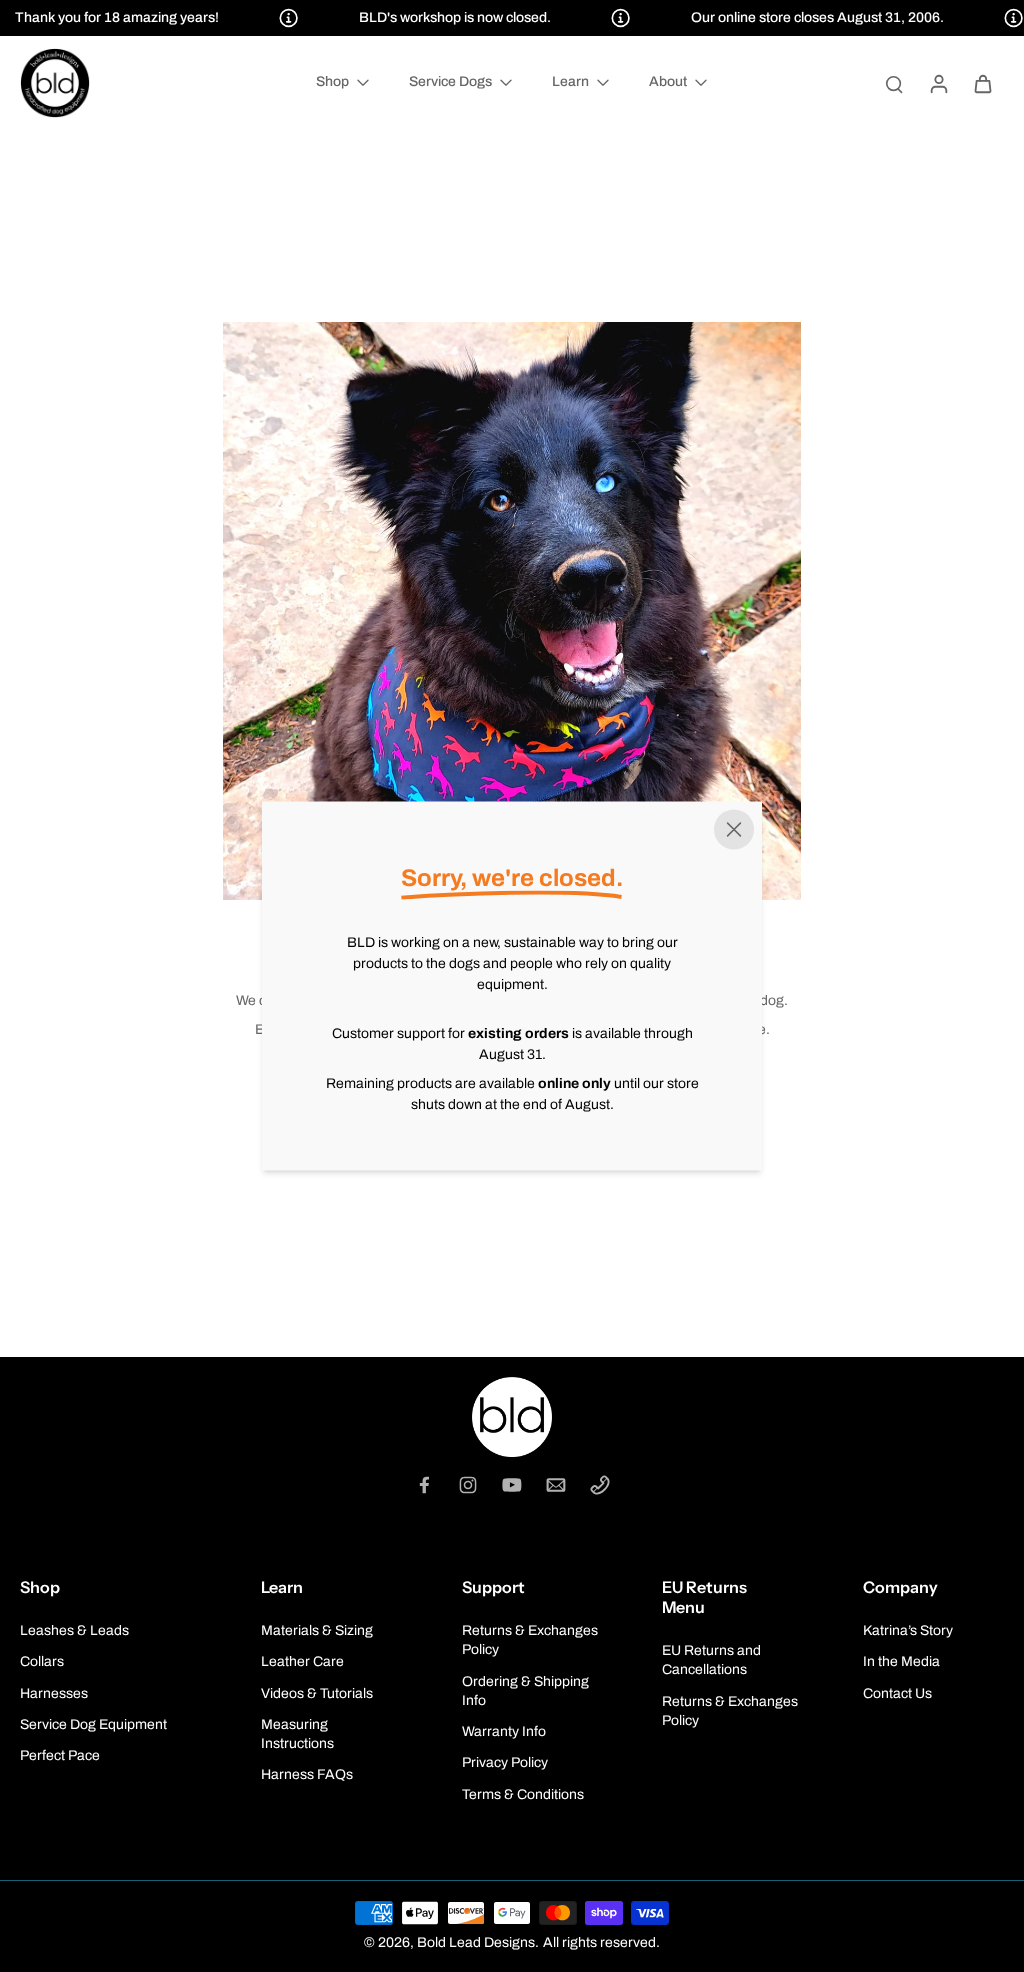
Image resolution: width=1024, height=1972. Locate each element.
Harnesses (54, 1693)
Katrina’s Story (908, 1630)
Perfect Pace (60, 1755)
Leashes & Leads (74, 1630)
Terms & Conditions (523, 1794)
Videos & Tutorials (317, 1693)
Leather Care (302, 1661)
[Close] (734, 830)
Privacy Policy (505, 1762)
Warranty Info (504, 1731)
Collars (42, 1661)
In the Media (901, 1661)
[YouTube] (512, 1485)
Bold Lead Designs (476, 1942)
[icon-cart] (982, 83)
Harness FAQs (307, 1774)
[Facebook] (424, 1485)
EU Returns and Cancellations (711, 1660)
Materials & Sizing (317, 1630)
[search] (894, 83)
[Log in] (938, 83)
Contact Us (897, 1693)
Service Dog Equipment (93, 1724)
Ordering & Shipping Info (525, 1691)
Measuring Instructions (297, 1734)
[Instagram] (468, 1485)
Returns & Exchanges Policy (530, 1640)
